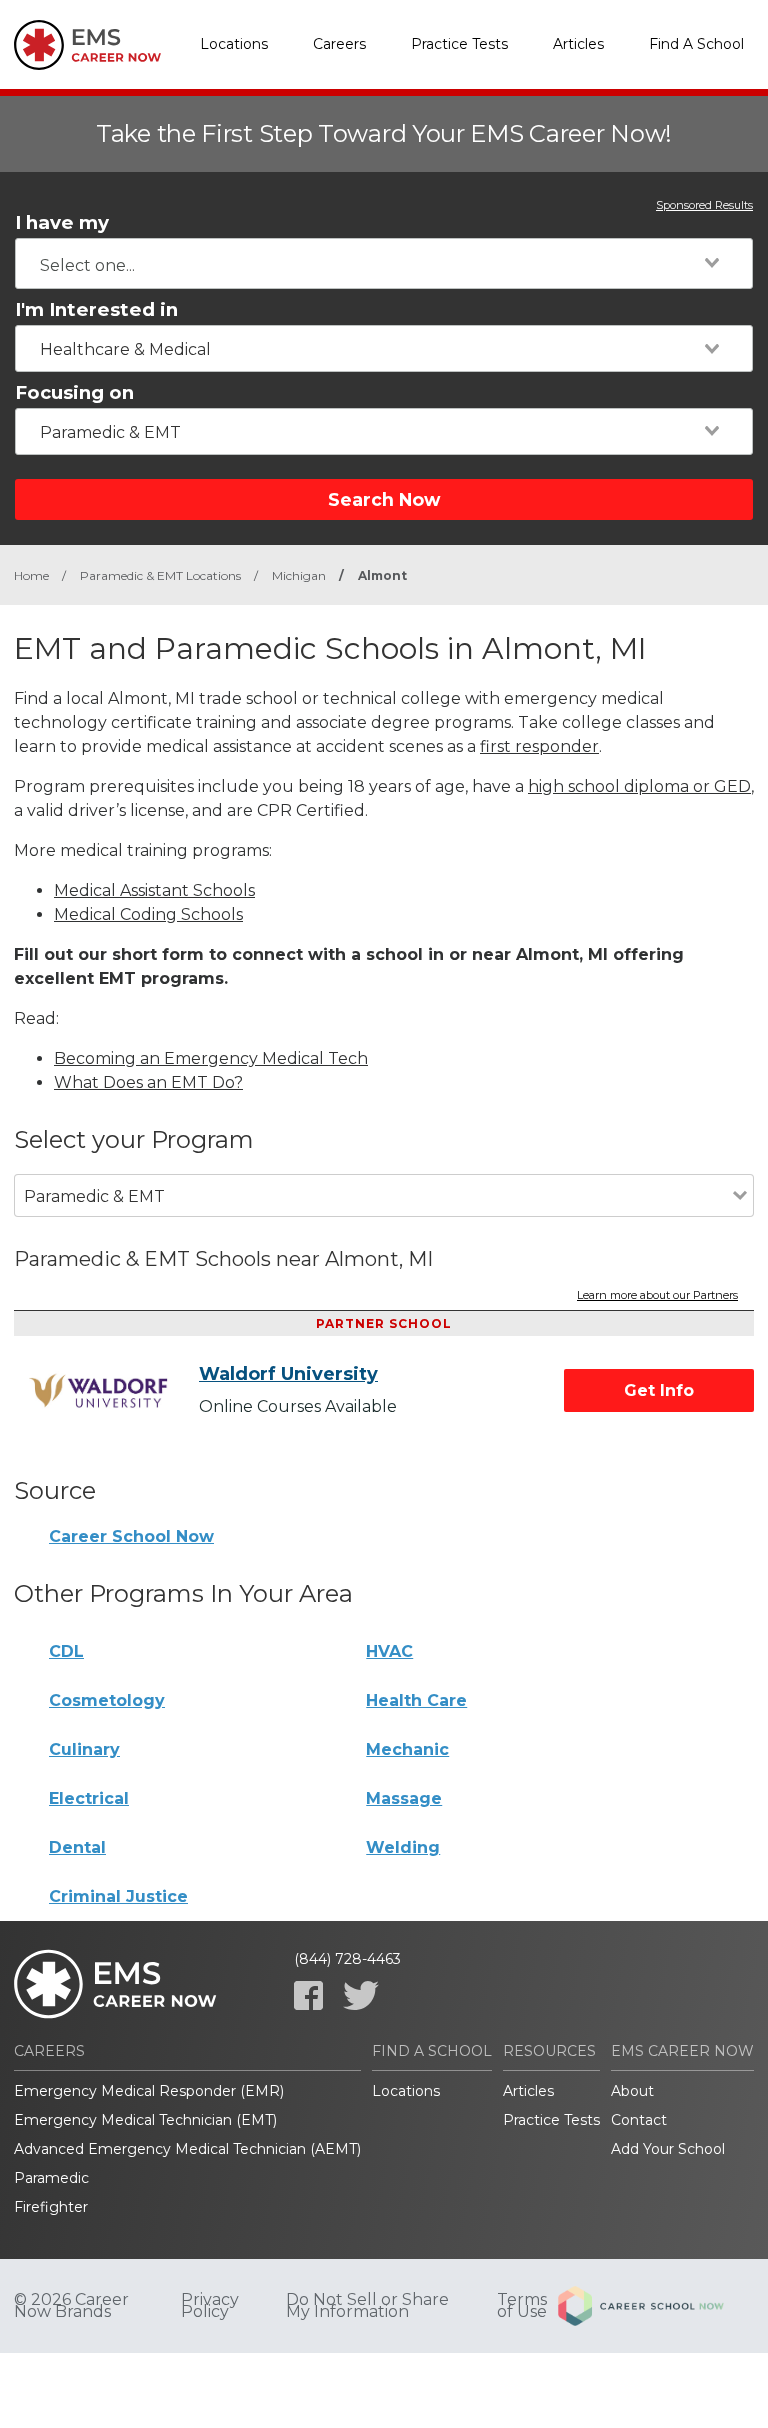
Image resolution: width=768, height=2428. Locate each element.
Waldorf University (288, 1374)
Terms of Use (522, 2306)
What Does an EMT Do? (148, 1082)
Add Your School (668, 2149)
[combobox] (384, 263)
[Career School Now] (656, 2306)
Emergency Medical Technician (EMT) (145, 2120)
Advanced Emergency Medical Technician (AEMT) (187, 2149)
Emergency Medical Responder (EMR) (149, 2091)
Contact (639, 2120)
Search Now (384, 499)
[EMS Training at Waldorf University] (114, 1391)
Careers (339, 44)
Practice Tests (459, 44)
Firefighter (51, 2207)
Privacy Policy (210, 2306)
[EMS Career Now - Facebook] (308, 1995)
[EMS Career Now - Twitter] (361, 1995)
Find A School (696, 44)
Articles (578, 44)
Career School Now (131, 1536)
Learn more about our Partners (657, 1296)
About (632, 2091)
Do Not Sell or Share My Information (367, 2306)
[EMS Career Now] (89, 45)
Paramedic (51, 2178)
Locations (234, 44)
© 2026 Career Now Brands (71, 2306)
